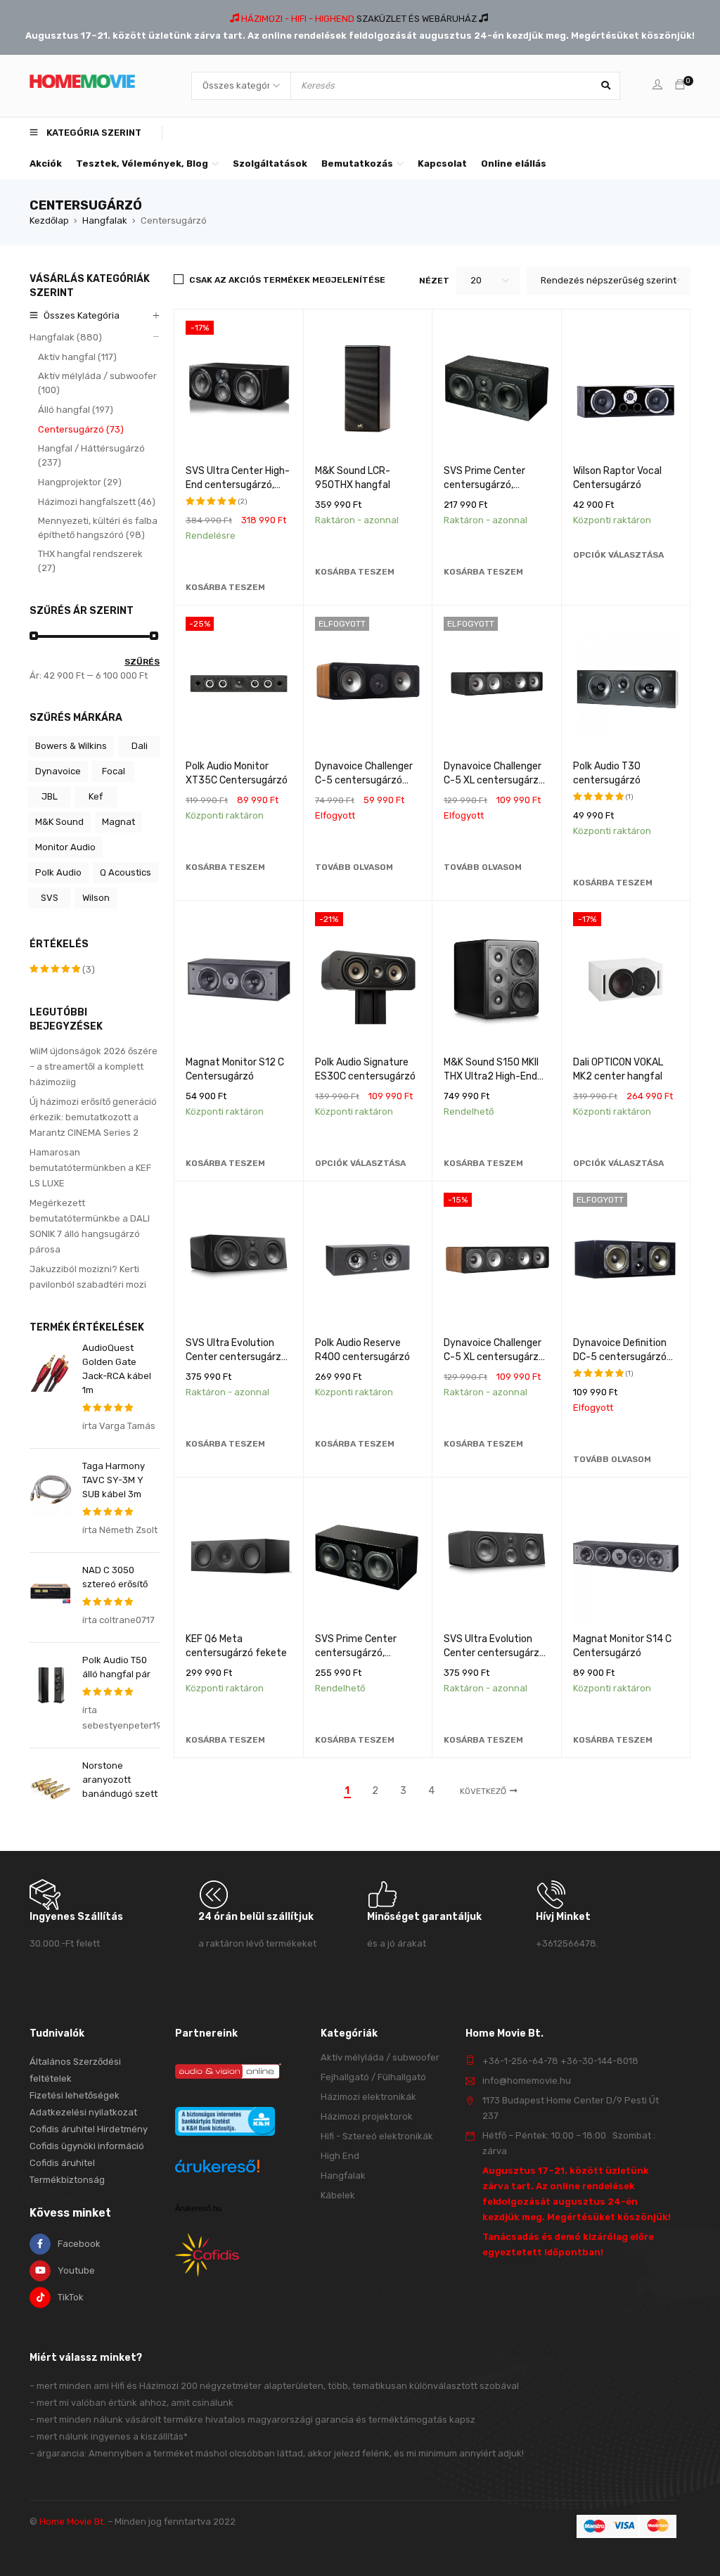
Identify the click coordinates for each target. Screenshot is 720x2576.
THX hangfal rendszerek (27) (90, 561)
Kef (96, 796)
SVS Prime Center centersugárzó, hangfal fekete (484, 485)
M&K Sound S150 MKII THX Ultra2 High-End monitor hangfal (491, 1076)
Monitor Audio (65, 847)
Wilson (96, 898)
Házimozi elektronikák (368, 2097)
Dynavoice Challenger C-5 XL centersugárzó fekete (494, 780)
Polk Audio (58, 872)
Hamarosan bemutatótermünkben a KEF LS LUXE (90, 1168)
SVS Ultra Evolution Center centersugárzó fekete (494, 1653)
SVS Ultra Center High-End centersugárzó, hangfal (238, 485)
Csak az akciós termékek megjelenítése (287, 280)
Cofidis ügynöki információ (87, 2146)
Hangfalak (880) (66, 337)
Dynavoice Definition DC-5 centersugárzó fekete (620, 1357)
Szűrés (142, 662)
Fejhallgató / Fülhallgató (373, 2077)
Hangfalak (105, 220)
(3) (62, 970)
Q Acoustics (126, 872)
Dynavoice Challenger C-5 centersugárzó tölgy (364, 780)
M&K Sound (59, 822)
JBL (50, 796)
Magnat (118, 822)
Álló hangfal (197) (76, 410)
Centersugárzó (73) (81, 429)
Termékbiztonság (67, 2180)
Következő (483, 1791)
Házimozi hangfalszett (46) (97, 502)
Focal (114, 771)
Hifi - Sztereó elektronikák (377, 2136)
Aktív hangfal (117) (77, 357)
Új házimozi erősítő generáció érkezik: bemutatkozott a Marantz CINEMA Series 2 (93, 1117)
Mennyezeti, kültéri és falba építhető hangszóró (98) (98, 528)
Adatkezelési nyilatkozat (83, 2112)
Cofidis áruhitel (62, 2163)
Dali (140, 746)
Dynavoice (58, 771)
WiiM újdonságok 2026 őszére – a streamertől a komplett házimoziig (94, 1066)
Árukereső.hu (198, 2208)
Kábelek (338, 2195)
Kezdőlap (49, 220)
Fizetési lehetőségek (75, 2095)
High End (340, 2156)
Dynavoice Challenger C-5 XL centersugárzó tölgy (494, 1357)
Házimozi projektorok (367, 2116)
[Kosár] (680, 85)
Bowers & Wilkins (71, 746)
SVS (50, 898)
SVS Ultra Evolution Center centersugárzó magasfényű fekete (236, 1357)
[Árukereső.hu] (217, 2168)
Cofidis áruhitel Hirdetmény (89, 2129)
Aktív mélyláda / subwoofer (380, 2057)
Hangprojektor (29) (80, 482)
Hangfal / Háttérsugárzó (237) (91, 455)
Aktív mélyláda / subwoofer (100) (97, 383)
